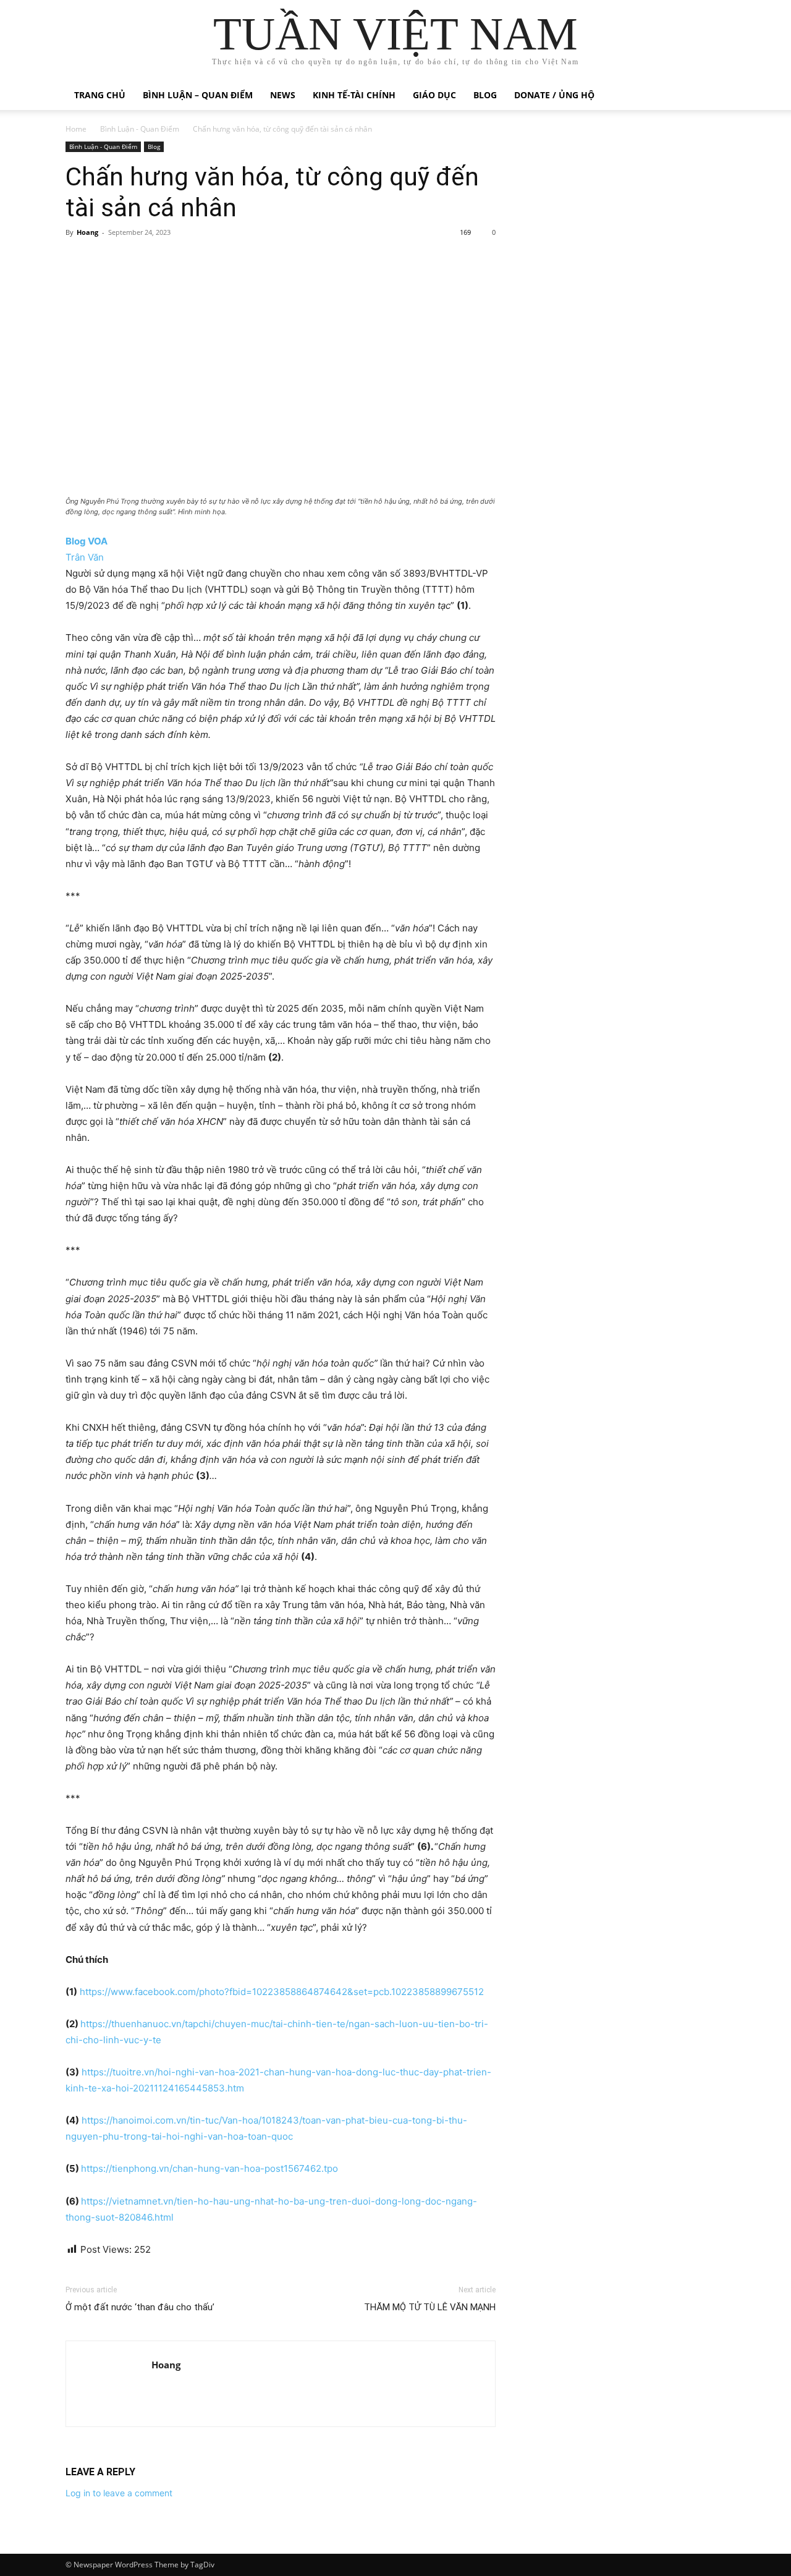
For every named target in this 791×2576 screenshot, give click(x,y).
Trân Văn (85, 557)
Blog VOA (87, 541)
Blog (485, 95)
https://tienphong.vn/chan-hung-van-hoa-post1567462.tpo (209, 2168)
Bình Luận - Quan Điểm (140, 129)
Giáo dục (434, 95)
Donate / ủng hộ (554, 95)
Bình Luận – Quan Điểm (198, 95)
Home (76, 129)
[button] (711, 96)
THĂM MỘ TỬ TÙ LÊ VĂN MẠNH (430, 2307)
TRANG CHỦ (100, 95)
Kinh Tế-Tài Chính (354, 95)
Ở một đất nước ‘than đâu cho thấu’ (140, 2307)
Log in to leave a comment (119, 2493)
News (283, 95)
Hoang (87, 232)
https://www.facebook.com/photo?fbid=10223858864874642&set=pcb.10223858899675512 (282, 1992)
